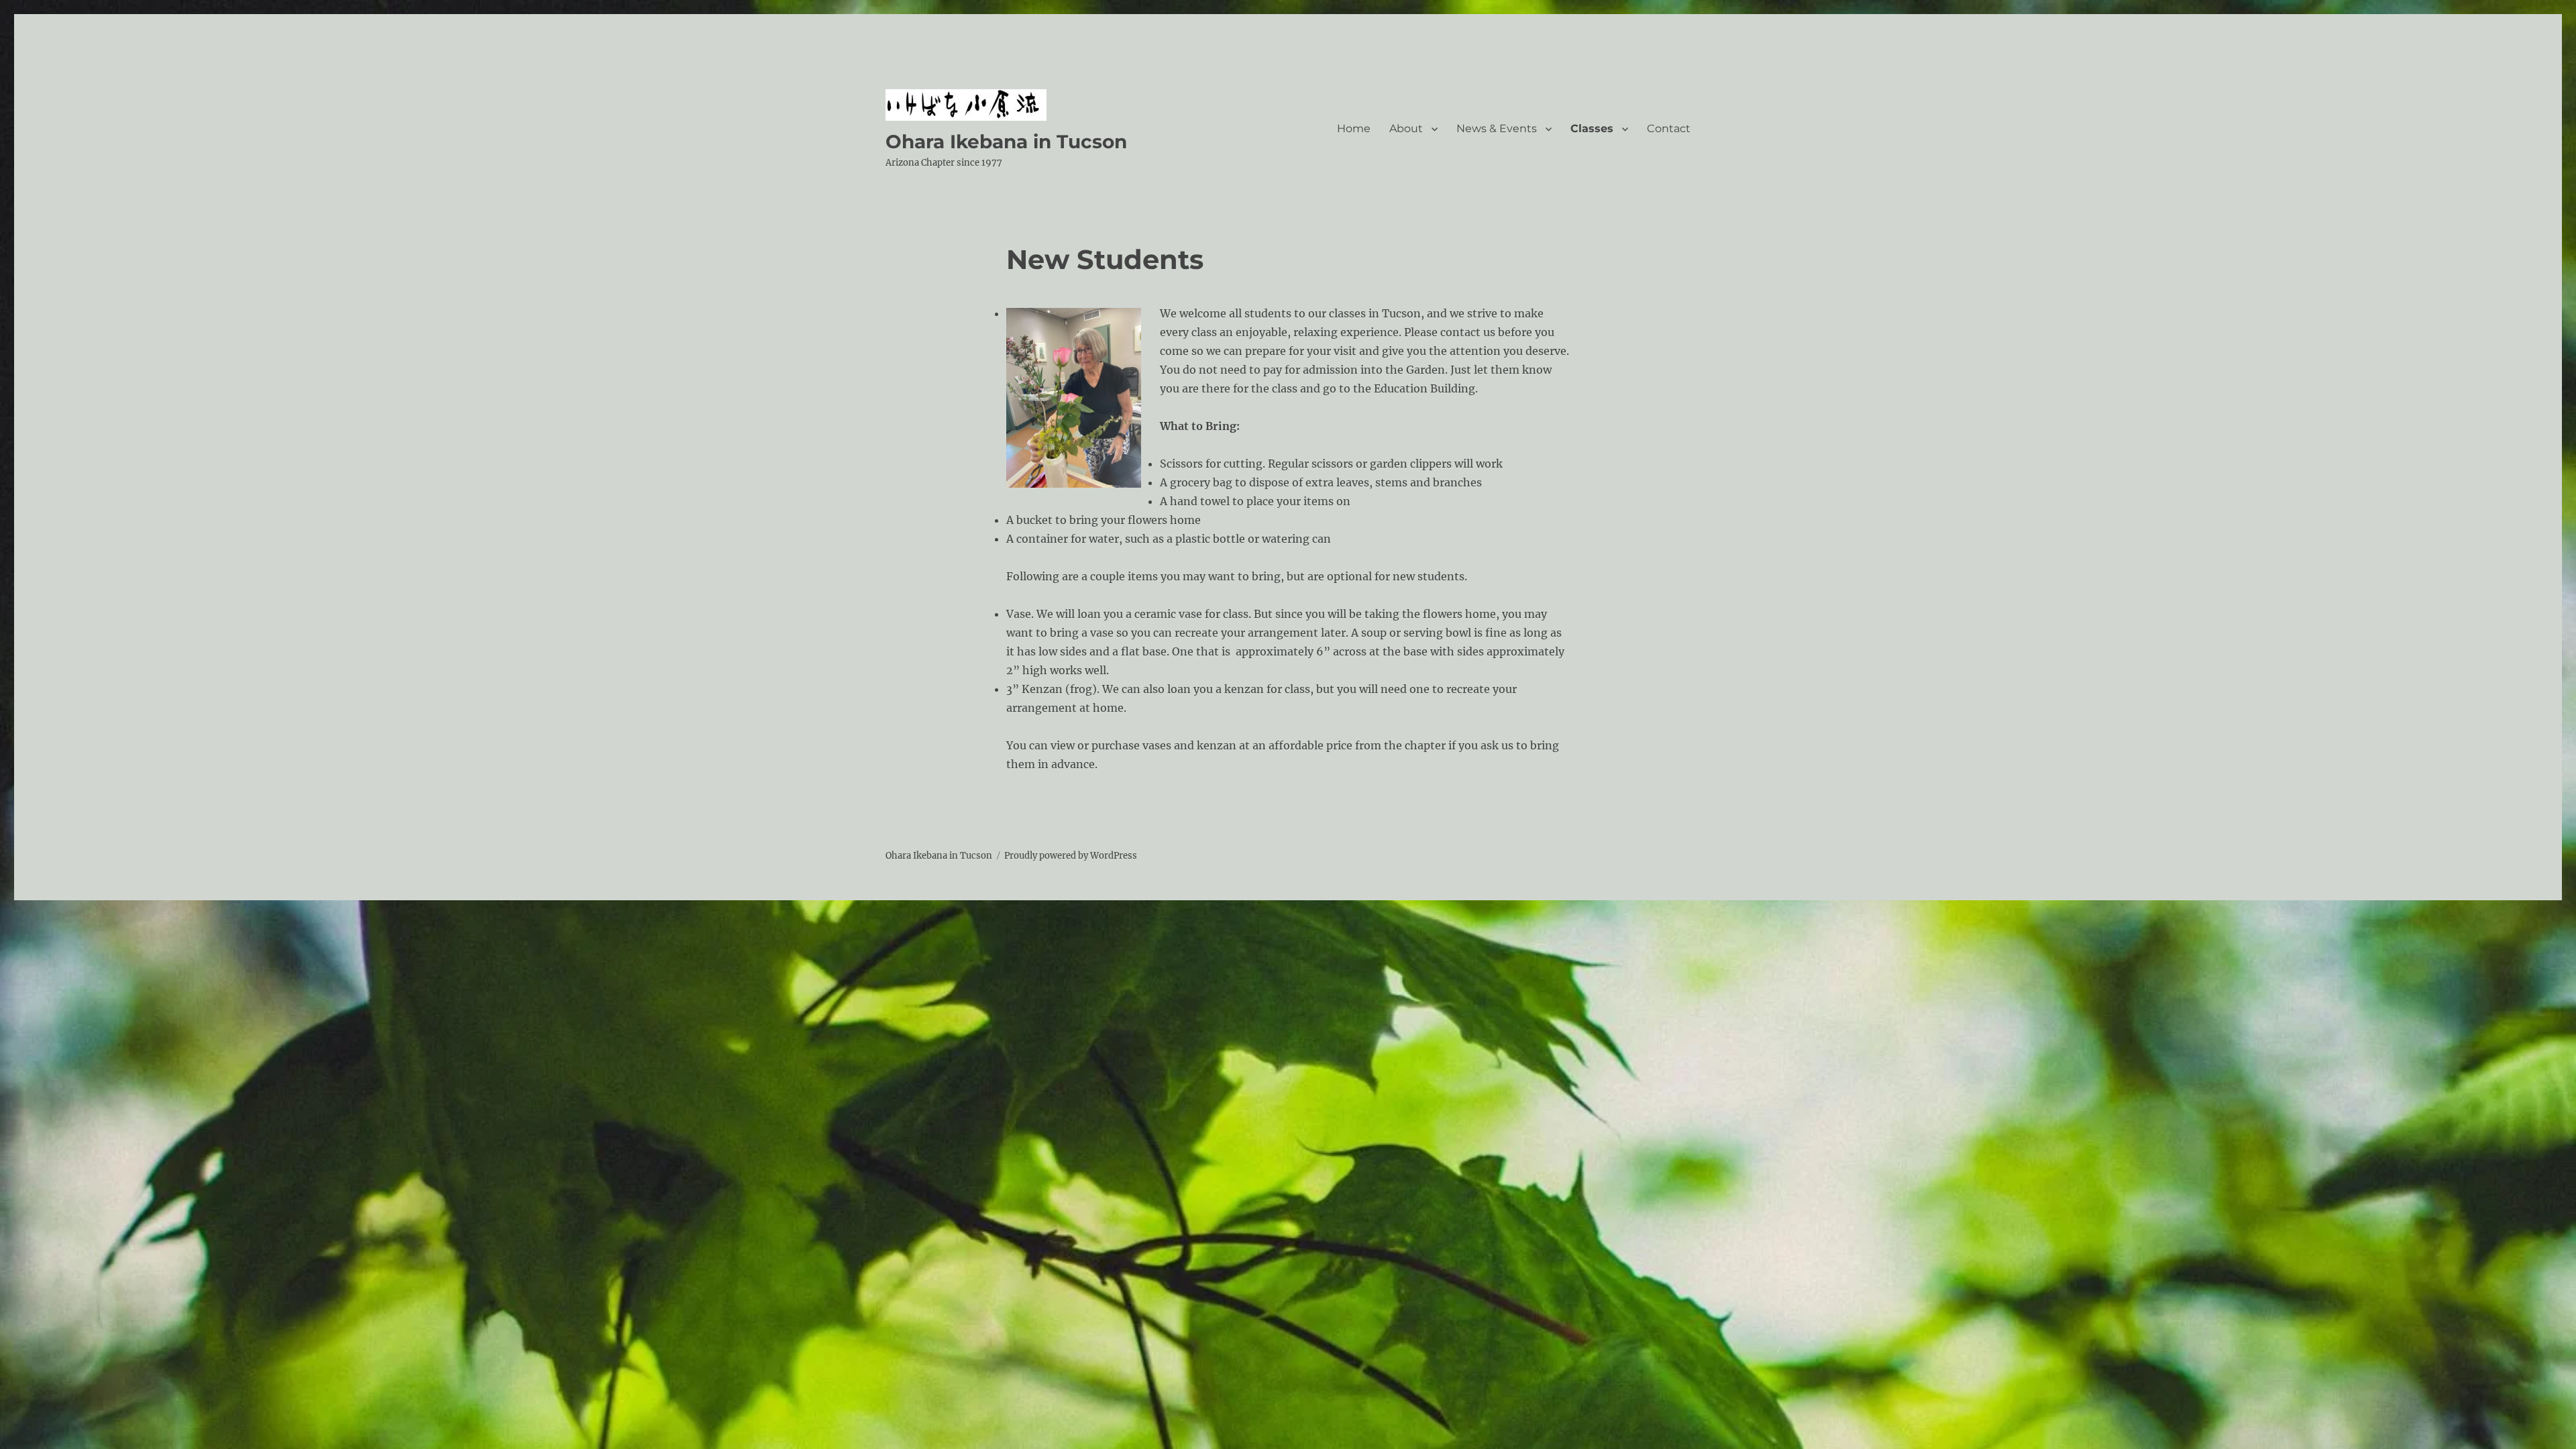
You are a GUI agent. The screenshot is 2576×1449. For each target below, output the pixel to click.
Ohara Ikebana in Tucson (1006, 142)
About (1406, 128)
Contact (1669, 128)
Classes (1592, 128)
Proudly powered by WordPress (1071, 856)
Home (1354, 128)
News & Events (1497, 128)
